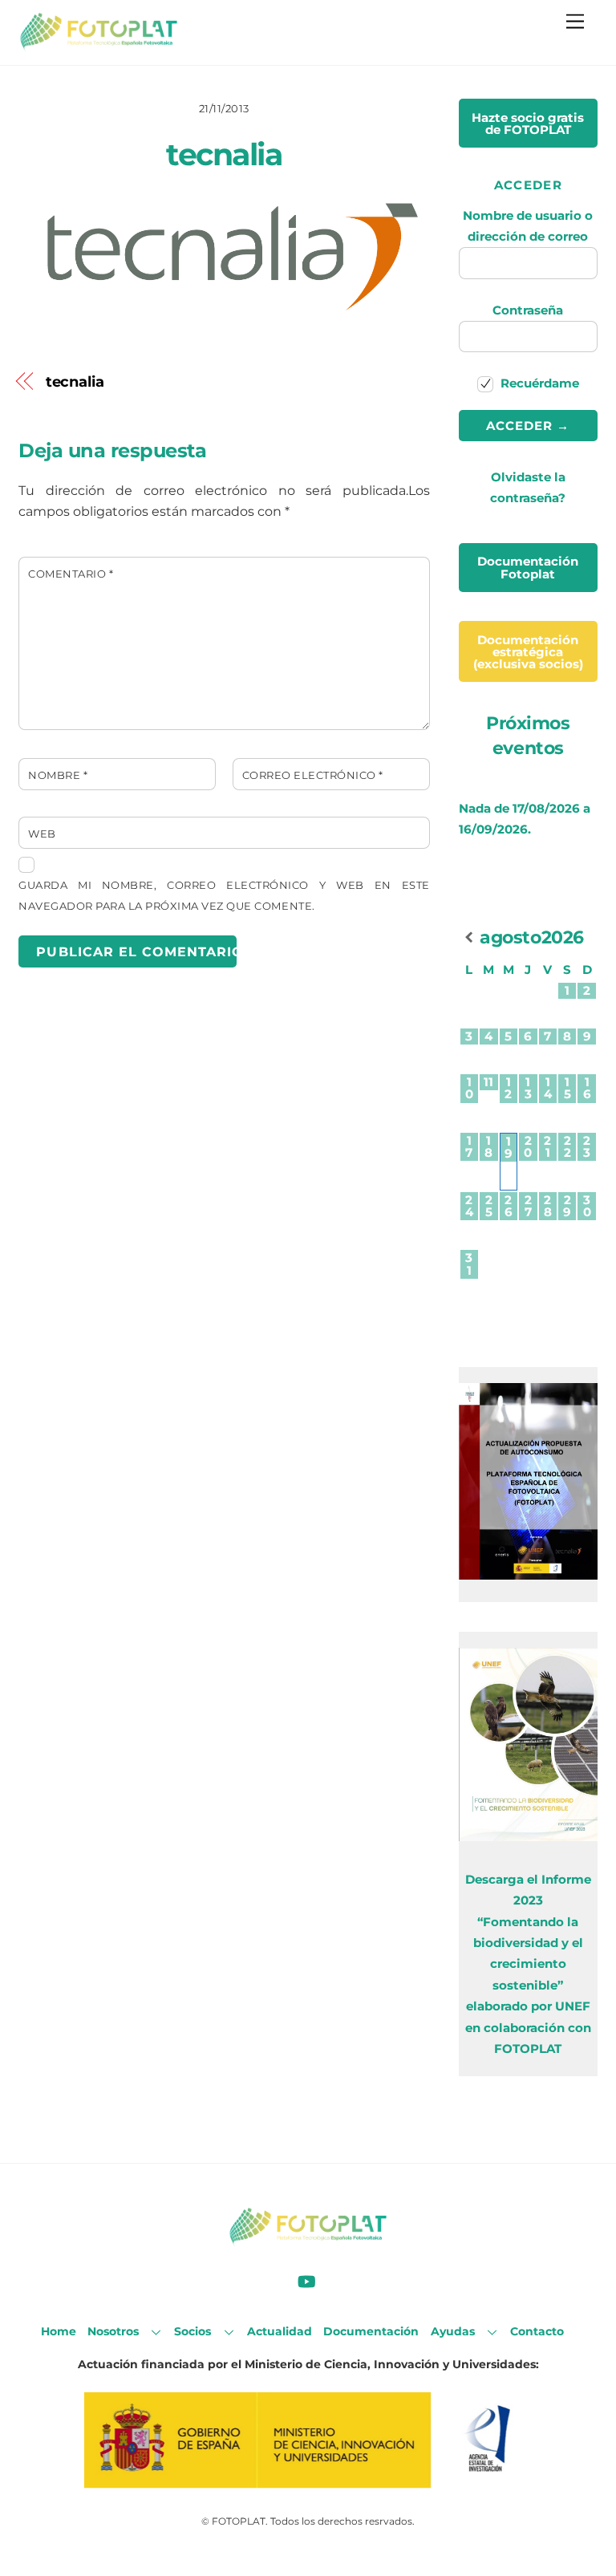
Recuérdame (538, 383)
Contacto (537, 2331)
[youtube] (306, 2280)
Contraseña (528, 310)
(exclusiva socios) (528, 652)
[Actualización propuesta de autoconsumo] (528, 1575)
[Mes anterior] (469, 937)
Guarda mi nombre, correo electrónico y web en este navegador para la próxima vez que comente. (224, 896)
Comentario (71, 574)
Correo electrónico (313, 775)
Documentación (371, 2331)
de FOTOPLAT (528, 124)
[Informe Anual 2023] (528, 1837)
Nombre (58, 775)
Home (59, 2331)
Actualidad (280, 2331)
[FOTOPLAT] (99, 45)
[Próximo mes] (587, 937)
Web (42, 834)
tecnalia (224, 154)
